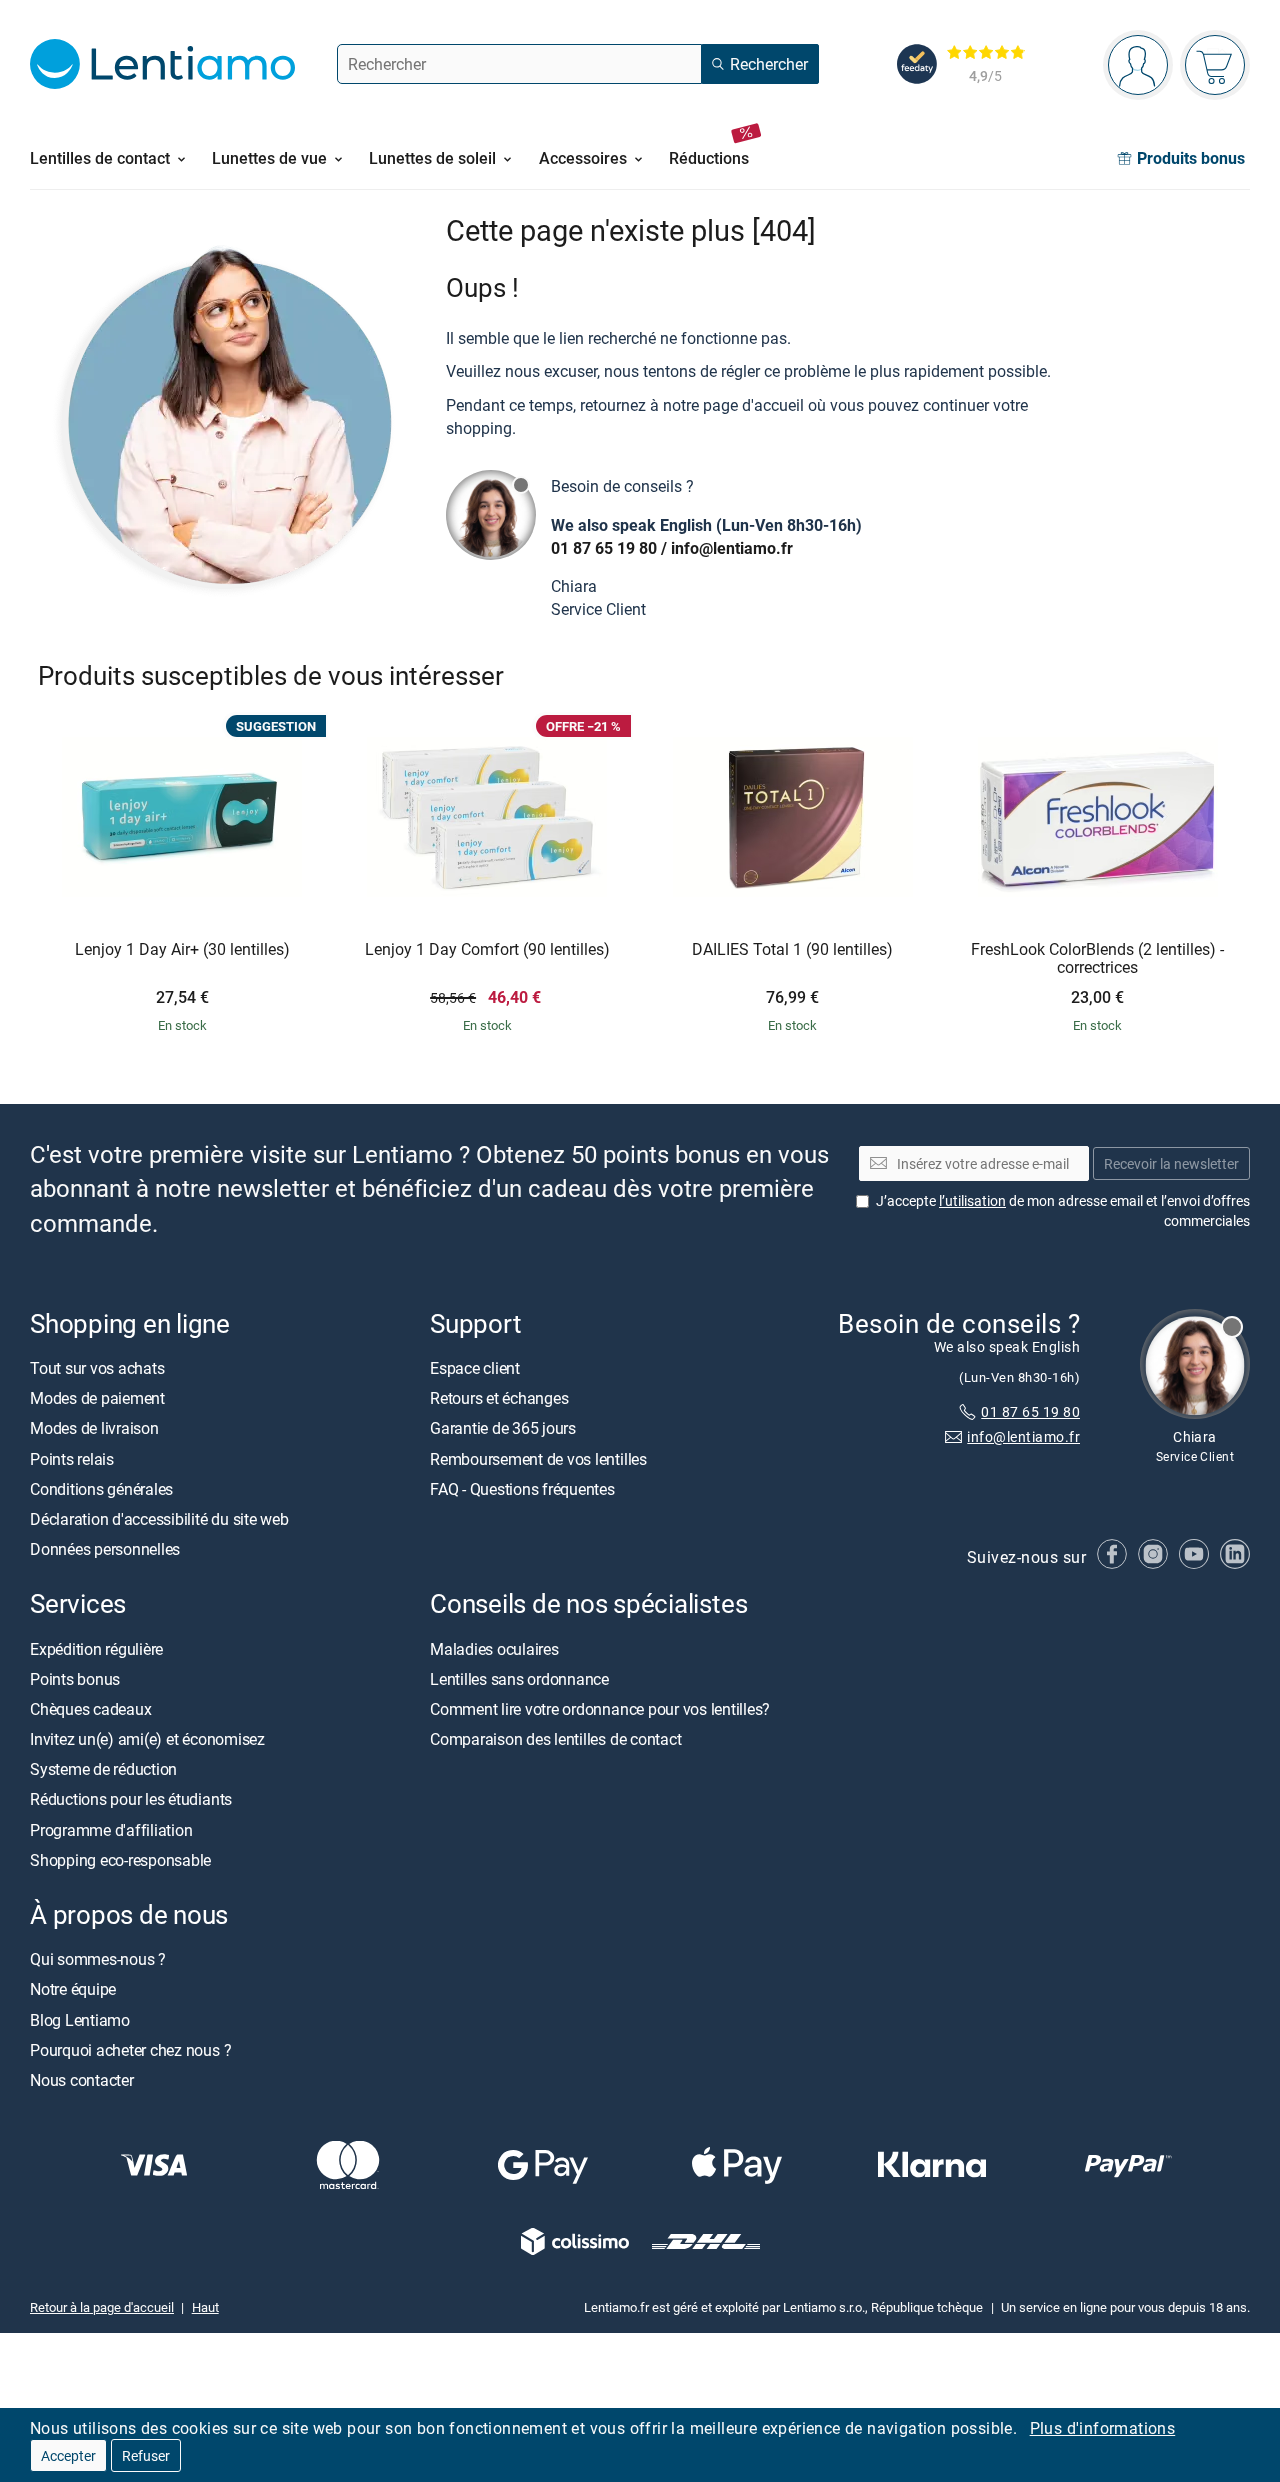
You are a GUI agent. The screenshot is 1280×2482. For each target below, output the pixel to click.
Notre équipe (73, 1990)
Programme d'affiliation (111, 1830)
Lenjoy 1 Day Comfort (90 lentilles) (487, 950)
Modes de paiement (97, 1399)
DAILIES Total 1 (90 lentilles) (792, 950)
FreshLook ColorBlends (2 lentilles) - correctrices (1097, 958)
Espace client (475, 1368)
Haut (205, 2308)
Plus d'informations (1103, 2428)
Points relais (72, 1459)
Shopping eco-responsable (120, 1860)
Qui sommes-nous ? (98, 1960)
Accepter (68, 2455)
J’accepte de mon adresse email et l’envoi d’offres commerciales (1063, 1211)
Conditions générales (101, 1489)
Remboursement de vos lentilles (538, 1459)
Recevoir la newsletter (1171, 1163)
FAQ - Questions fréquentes (522, 1489)
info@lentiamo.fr (732, 548)
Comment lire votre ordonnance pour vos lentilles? (600, 1709)
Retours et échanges (499, 1399)
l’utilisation (972, 1201)
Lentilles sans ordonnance (519, 1679)
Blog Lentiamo (80, 2020)
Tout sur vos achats (97, 1368)
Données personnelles (105, 1550)
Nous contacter (82, 2080)
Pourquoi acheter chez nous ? (130, 2050)
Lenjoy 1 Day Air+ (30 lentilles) (182, 950)
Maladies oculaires (494, 1649)
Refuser (146, 2455)
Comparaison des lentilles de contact (555, 1740)
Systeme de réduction (103, 1770)
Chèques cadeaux (90, 1709)
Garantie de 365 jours (503, 1429)
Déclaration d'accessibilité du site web (159, 1519)
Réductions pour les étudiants (131, 1800)
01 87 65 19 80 (604, 548)
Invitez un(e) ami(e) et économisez (147, 1740)
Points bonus (75, 1679)
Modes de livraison (94, 1429)
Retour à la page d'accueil (102, 2308)
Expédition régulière (96, 1649)
